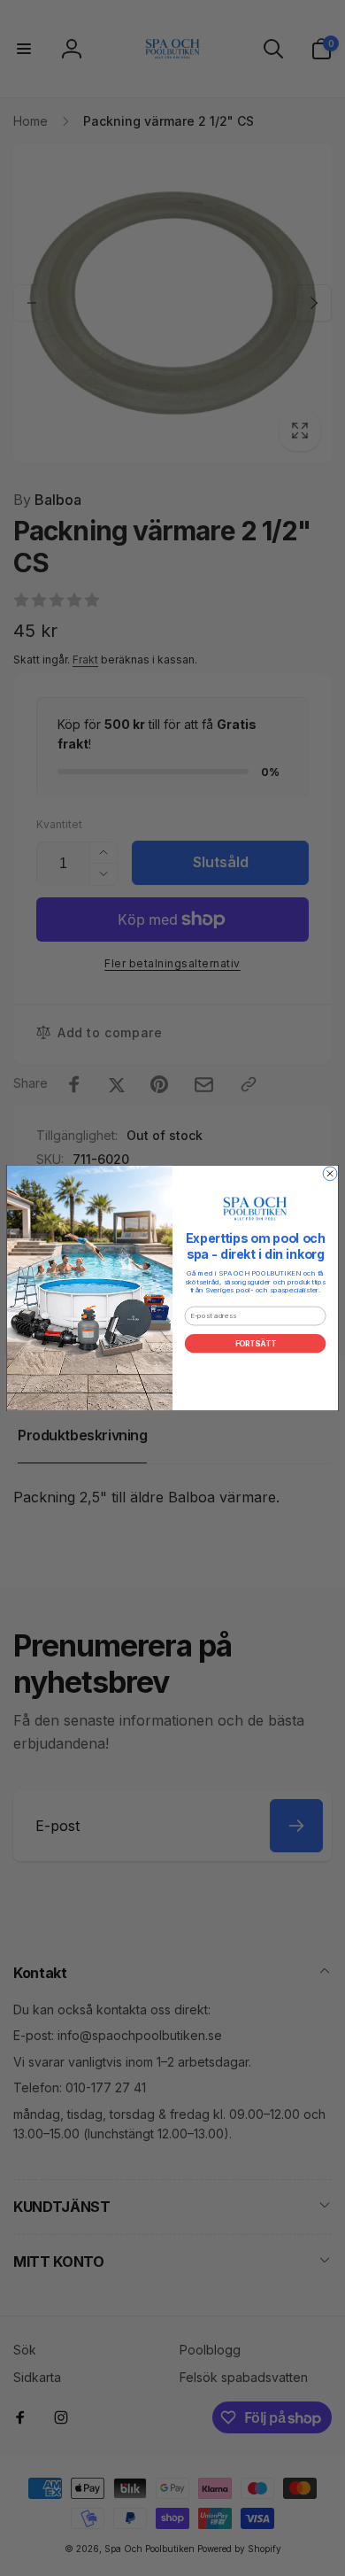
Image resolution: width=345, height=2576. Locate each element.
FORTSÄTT (256, 1344)
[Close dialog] (330, 1174)
